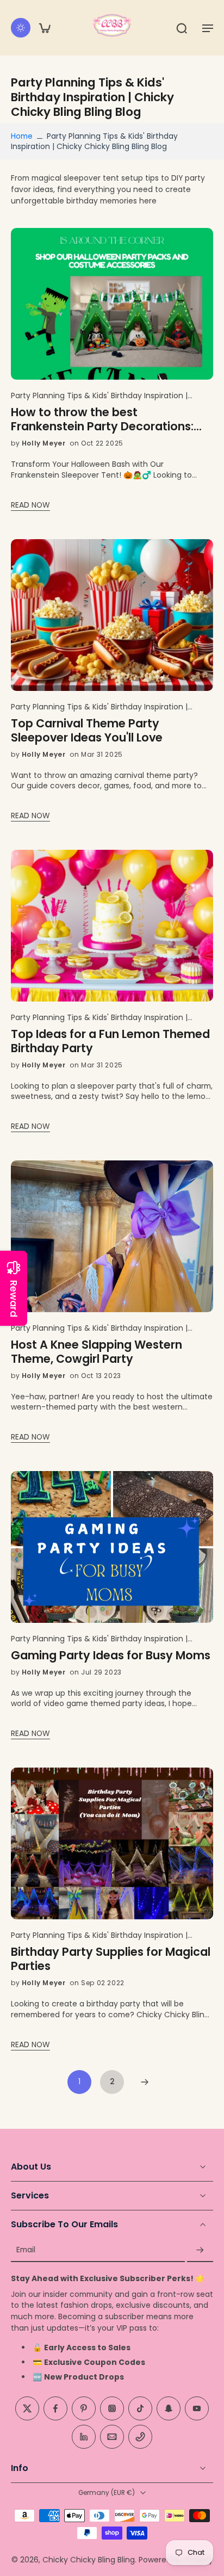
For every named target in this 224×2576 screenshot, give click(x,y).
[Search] (182, 28)
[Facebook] (55, 2408)
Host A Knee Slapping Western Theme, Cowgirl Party (97, 1352)
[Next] (145, 2082)
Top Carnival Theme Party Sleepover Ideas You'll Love (87, 731)
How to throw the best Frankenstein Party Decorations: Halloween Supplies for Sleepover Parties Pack (105, 419)
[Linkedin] (84, 2437)
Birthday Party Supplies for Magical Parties (111, 1959)
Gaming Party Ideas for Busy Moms (111, 1655)
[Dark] (21, 28)
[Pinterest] (84, 2408)
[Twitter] (27, 2408)
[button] (208, 28)
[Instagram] (112, 2408)
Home (22, 136)
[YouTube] (197, 2408)
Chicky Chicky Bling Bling (89, 2560)
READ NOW (30, 505)
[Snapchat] (169, 2408)
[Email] (112, 2437)
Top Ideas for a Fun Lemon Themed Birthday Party (110, 1041)
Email (26, 2250)
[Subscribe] (200, 2250)
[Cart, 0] (45, 28)
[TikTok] (140, 2408)
